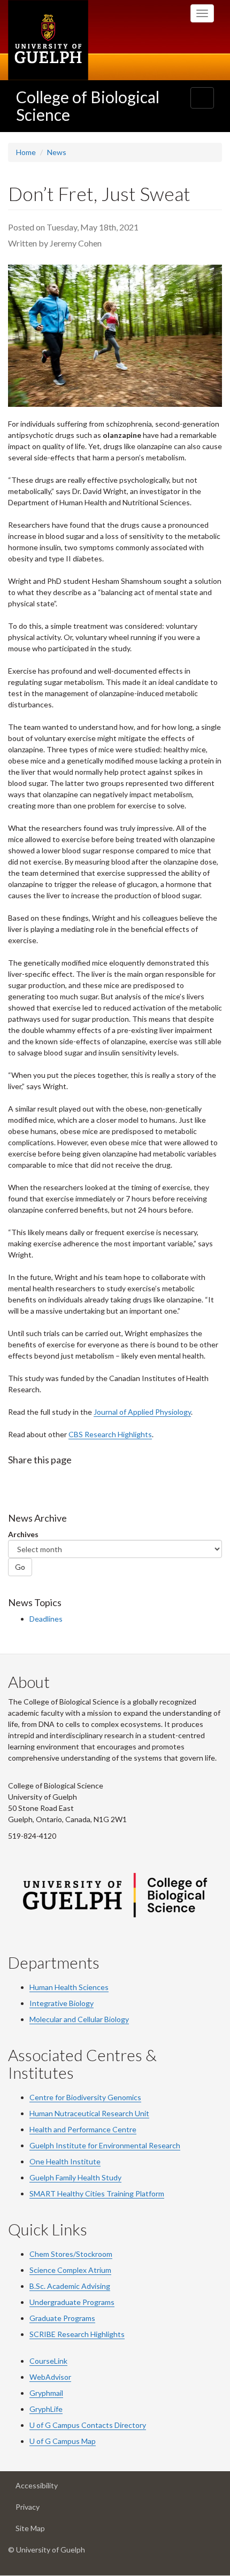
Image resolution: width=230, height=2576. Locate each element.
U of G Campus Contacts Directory (88, 2425)
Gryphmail (46, 2393)
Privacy (44, 2510)
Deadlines (46, 1619)
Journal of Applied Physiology (142, 1412)
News (57, 152)
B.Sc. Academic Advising (70, 2286)
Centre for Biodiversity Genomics (85, 2097)
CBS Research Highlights (110, 1434)
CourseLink (48, 2361)
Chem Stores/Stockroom (71, 2254)
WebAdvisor (50, 2377)
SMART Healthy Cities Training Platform (97, 2193)
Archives (23, 1534)
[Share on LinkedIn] (59, 1481)
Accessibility (53, 2488)
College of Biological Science (88, 106)
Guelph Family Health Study (75, 2177)
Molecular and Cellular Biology (79, 2019)
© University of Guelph (47, 2550)
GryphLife (46, 2409)
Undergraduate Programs (72, 2302)
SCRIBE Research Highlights (77, 2334)
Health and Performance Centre (83, 2129)
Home (26, 152)
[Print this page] (81, 1481)
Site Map (46, 2531)
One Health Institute (65, 2161)
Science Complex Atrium (70, 2270)
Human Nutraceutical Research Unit (89, 2113)
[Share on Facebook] (16, 1481)
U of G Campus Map (63, 2441)
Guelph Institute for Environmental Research (105, 2145)
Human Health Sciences (69, 1987)
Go (20, 1567)
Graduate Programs (62, 2318)
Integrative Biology (62, 2003)
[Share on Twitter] (37, 1481)
